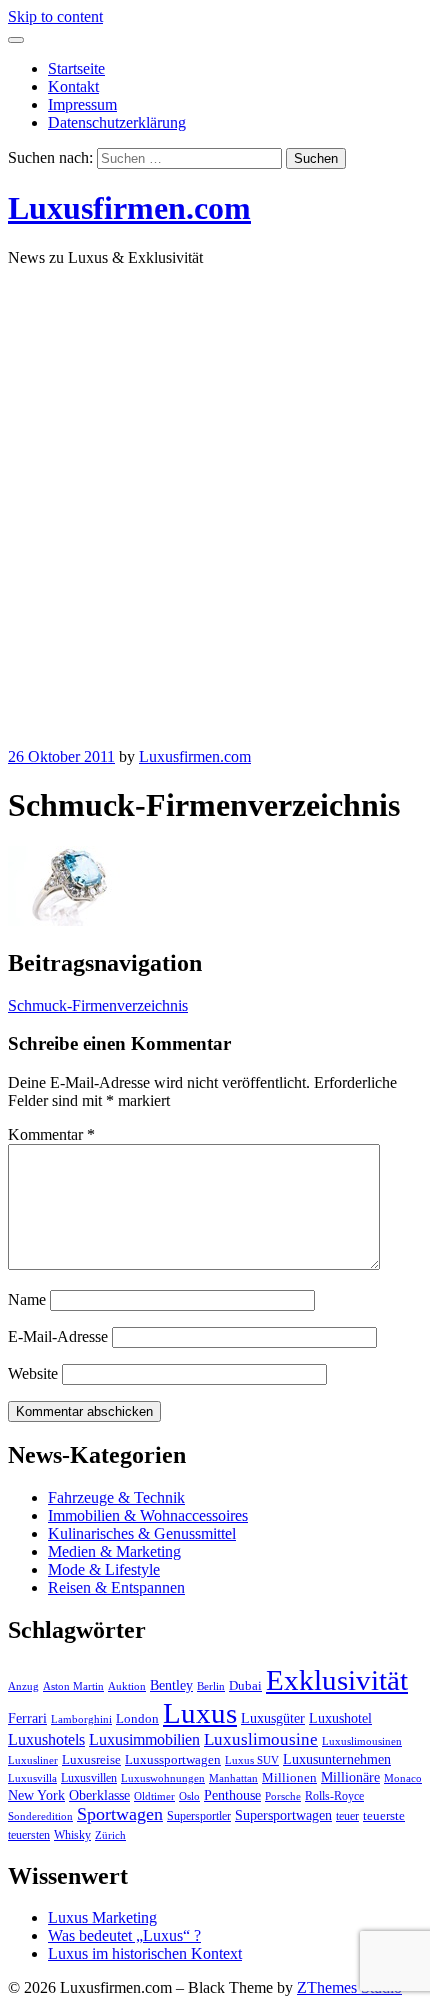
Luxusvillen (89, 1778)
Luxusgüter (273, 1718)
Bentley (171, 1685)
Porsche (283, 1796)
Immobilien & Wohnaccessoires (148, 1515)
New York (36, 1795)
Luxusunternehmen (337, 1759)
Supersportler (199, 1816)
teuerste (384, 1816)
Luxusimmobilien (144, 1739)
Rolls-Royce (334, 1796)
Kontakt (73, 86)
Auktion (127, 1686)
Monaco (403, 1778)
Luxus (200, 1713)
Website (33, 1373)
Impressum (82, 104)
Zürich (110, 1835)
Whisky (72, 1835)
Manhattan (233, 1778)
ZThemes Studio (349, 1987)
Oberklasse (99, 1795)
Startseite (76, 68)
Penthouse (232, 1795)
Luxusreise (91, 1760)
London (137, 1719)
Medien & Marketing (114, 1551)
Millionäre (350, 1777)
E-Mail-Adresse (58, 1336)
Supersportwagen (283, 1815)
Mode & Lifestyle (104, 1569)
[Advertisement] (215, 498)
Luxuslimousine (261, 1739)
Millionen (289, 1778)
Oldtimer (154, 1796)
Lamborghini (81, 1719)
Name (27, 1299)
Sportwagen (120, 1814)
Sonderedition (40, 1816)
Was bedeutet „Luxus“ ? (124, 1935)
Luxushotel (340, 1718)
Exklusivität (337, 1680)
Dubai (245, 1686)
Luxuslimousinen (362, 1741)
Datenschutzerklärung (117, 122)
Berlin (211, 1686)
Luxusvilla (32, 1778)
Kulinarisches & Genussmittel (142, 1533)
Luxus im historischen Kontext (145, 1953)
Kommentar (51, 1134)
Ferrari (27, 1718)
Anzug (23, 1686)
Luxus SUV (252, 1760)
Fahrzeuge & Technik (116, 1497)
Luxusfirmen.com (129, 208)
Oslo (189, 1796)
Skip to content (55, 16)
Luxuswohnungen (163, 1778)
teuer (347, 1816)
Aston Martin (73, 1686)
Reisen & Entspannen (116, 1587)
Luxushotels (46, 1739)
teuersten (29, 1835)
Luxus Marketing (102, 1917)
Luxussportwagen (173, 1760)
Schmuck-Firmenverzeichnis (98, 1005)
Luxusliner (33, 1760)
